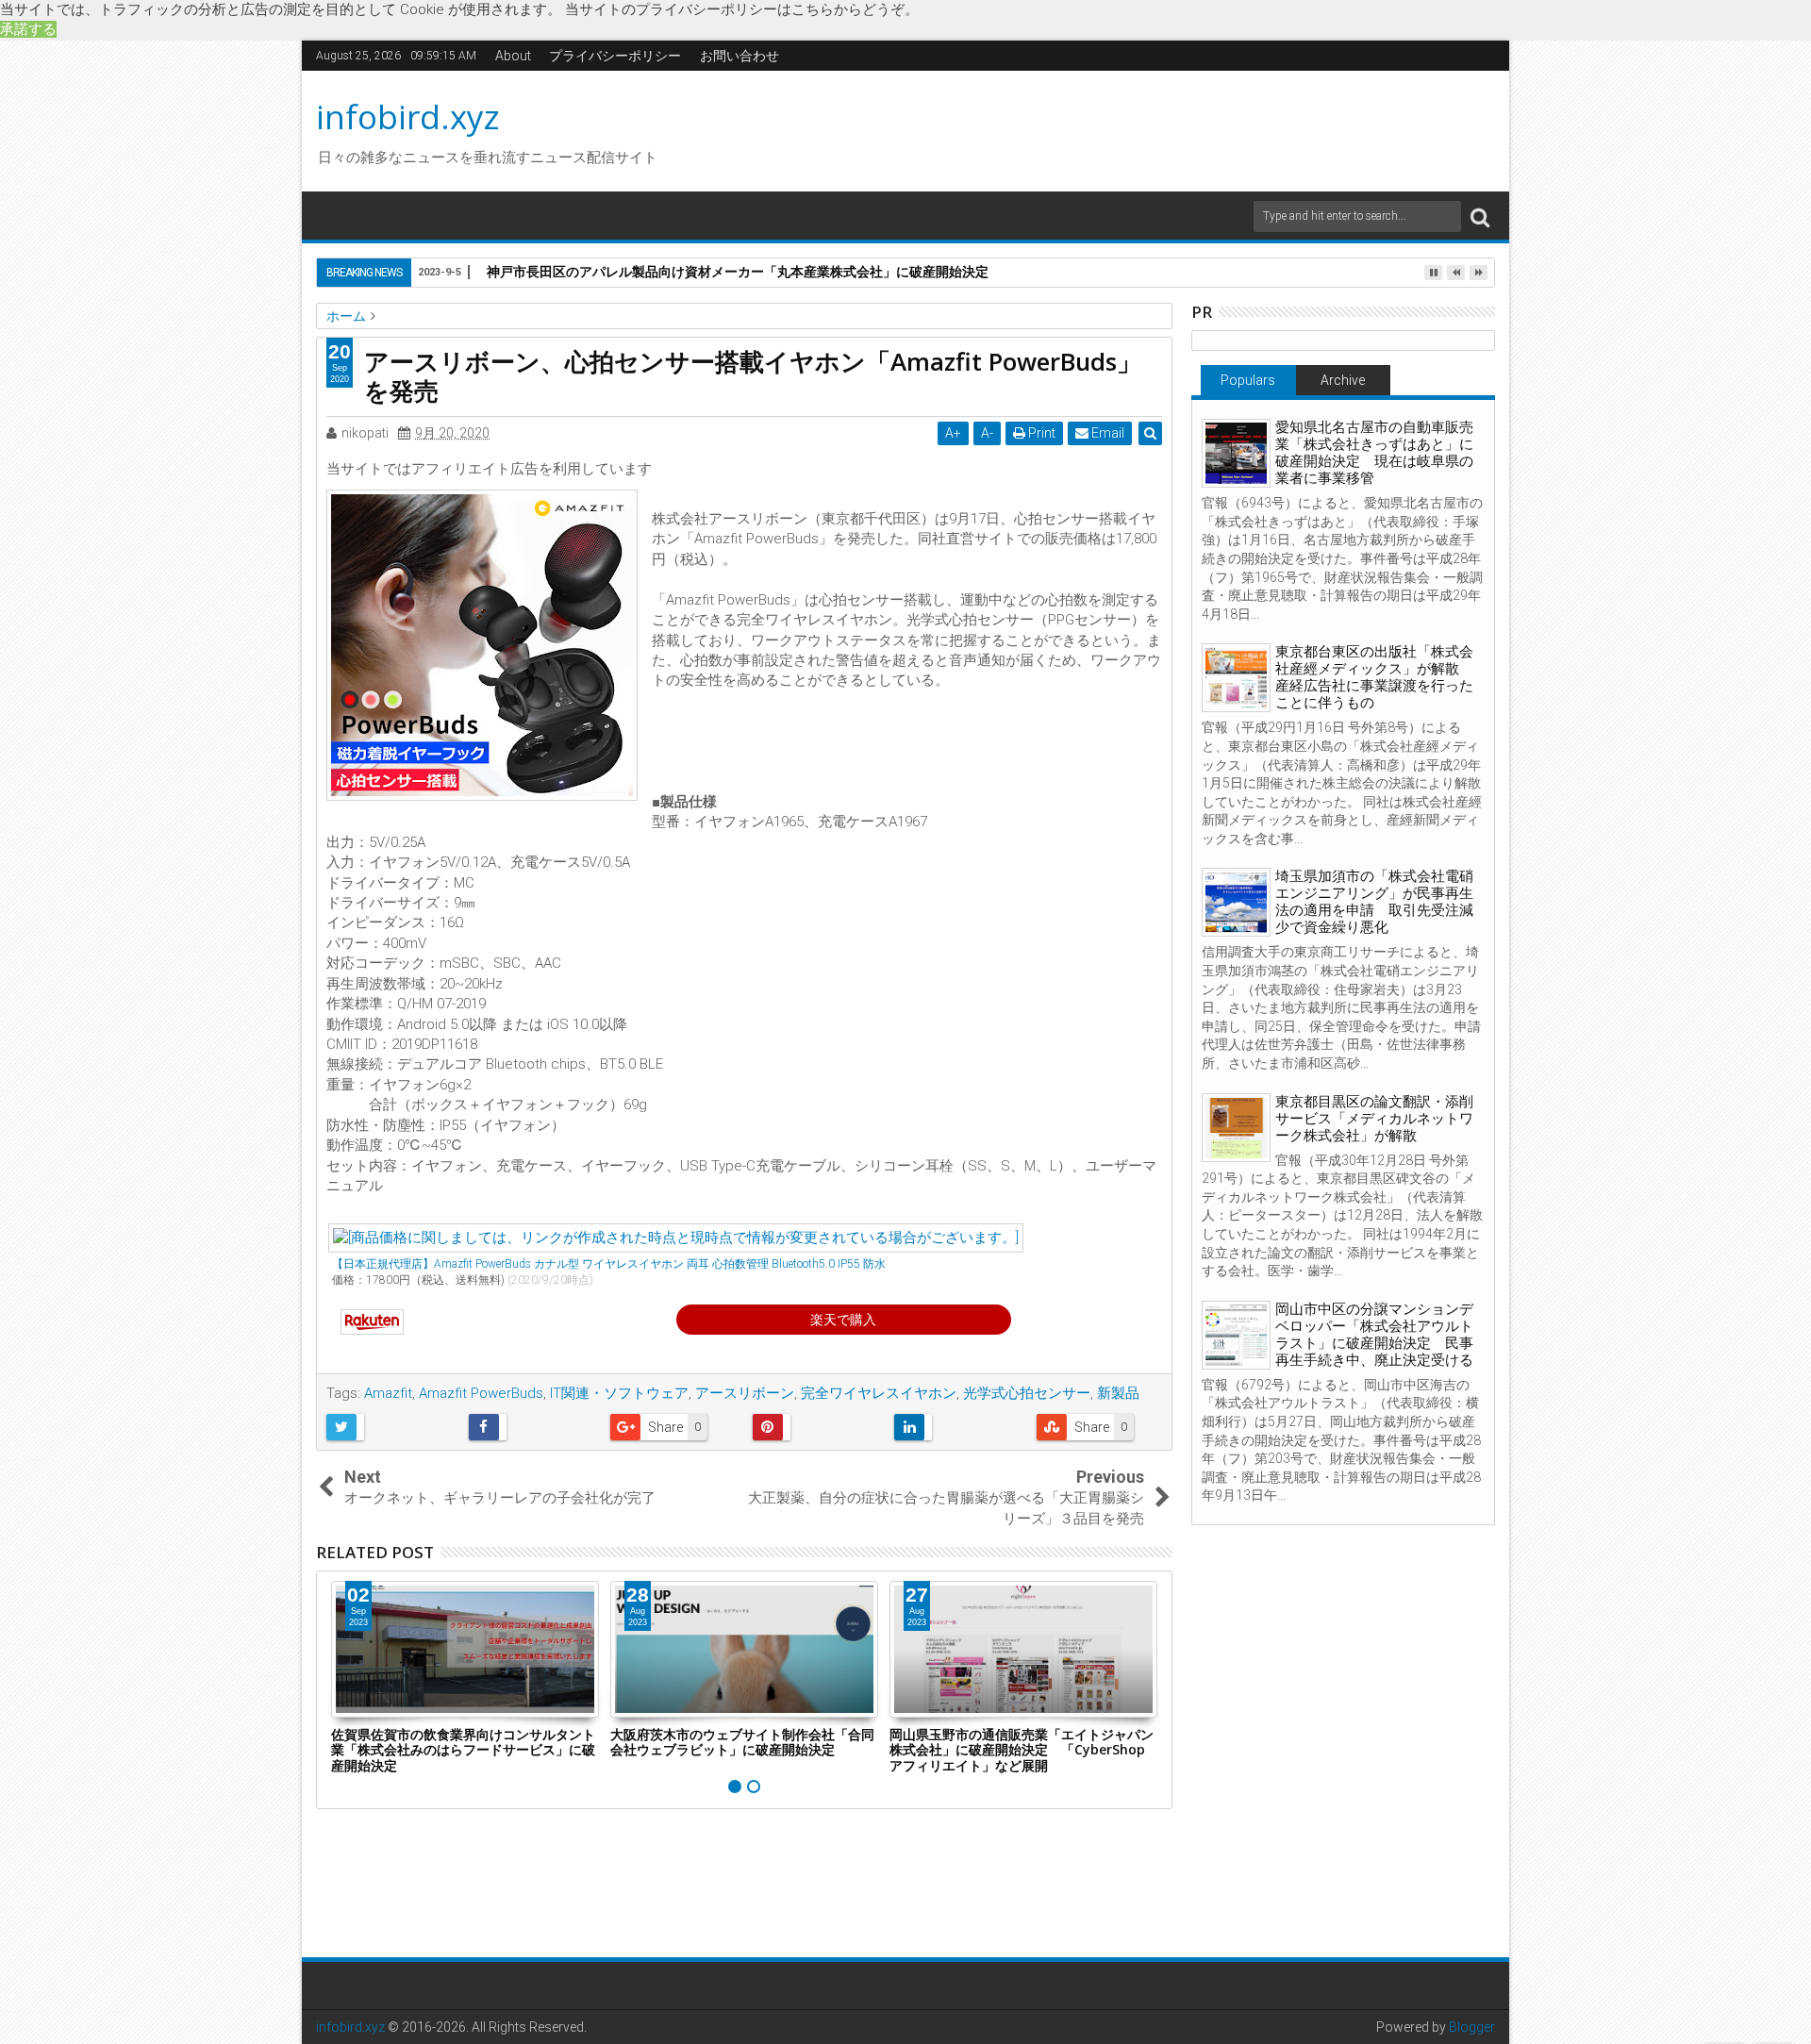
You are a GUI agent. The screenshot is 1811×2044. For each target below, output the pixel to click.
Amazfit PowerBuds (481, 1393)
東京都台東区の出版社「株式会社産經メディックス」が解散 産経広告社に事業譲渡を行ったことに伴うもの (1374, 677)
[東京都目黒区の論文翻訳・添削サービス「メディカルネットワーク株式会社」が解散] (1236, 1128)
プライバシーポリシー (615, 56)
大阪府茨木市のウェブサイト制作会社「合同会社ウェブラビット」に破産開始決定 (742, 1742)
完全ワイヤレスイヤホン (879, 1393)
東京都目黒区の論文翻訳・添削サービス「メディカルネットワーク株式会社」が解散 (1374, 1119)
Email (1106, 433)
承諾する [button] (28, 29)
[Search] (1480, 216)
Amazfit (388, 1393)
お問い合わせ (739, 56)
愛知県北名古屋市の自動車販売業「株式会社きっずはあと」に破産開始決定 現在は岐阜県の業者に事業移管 (1374, 453)
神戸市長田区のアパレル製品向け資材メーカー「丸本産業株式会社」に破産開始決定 (738, 271)
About (513, 56)
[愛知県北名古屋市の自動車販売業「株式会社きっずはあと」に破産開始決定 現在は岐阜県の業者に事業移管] (1236, 453)
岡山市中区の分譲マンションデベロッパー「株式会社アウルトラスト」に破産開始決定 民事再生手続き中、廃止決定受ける (1374, 1335)
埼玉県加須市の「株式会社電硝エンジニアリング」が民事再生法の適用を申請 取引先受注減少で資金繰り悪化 (1374, 902)
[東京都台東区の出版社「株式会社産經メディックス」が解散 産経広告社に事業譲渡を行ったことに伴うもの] (1236, 678)
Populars (1248, 380)
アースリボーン (745, 1393)
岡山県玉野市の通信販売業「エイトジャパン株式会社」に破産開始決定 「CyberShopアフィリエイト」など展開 (1022, 1750)
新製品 (1118, 1393)
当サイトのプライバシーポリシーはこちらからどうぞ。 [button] (742, 9)
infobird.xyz (408, 116)
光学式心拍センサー (1027, 1393)
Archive (1343, 380)
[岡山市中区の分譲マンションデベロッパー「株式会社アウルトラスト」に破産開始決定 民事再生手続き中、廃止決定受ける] (1236, 1335)
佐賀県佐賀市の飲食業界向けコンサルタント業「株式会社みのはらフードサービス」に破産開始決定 (463, 1750)
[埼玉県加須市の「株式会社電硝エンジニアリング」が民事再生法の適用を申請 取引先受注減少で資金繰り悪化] (1236, 902)
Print (1040, 433)
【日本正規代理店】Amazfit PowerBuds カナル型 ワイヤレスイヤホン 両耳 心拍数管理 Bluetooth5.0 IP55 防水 (609, 1264)
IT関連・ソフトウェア (619, 1393)
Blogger (1472, 2027)
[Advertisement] (1084, 128)
